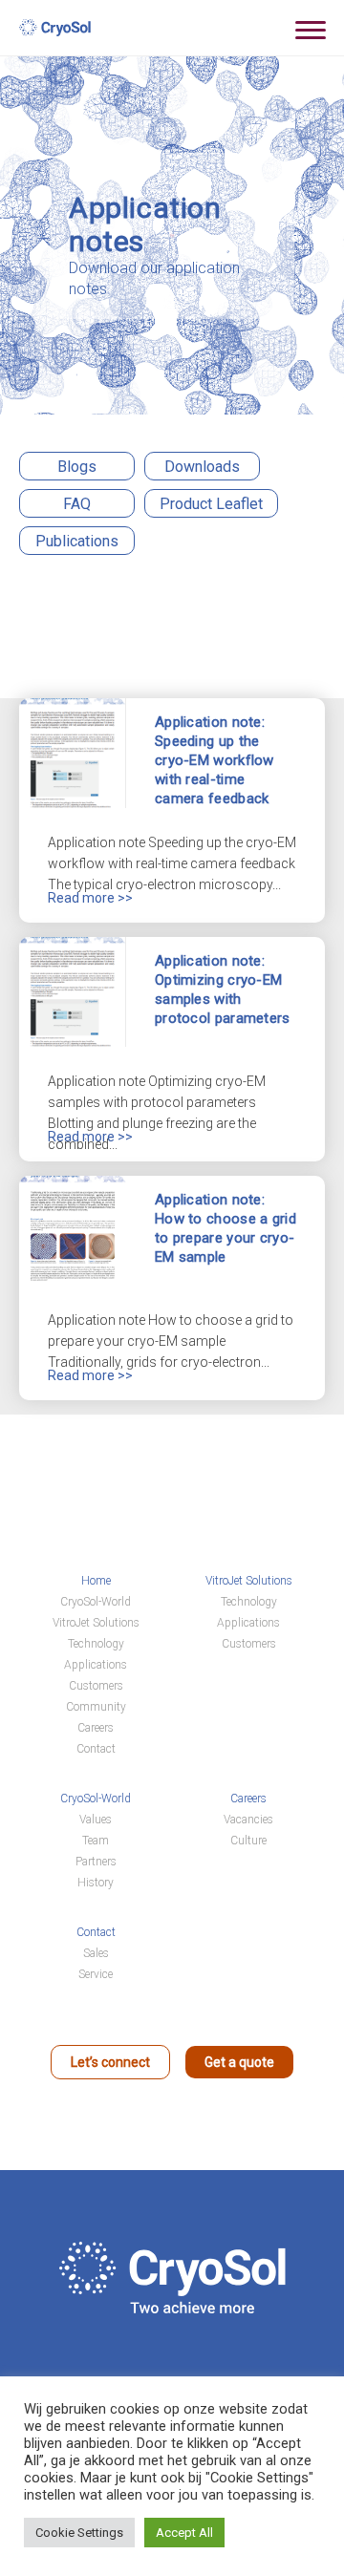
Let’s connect (110, 2062)
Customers (96, 1686)
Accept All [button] (184, 2533)
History (96, 1883)
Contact (96, 1749)
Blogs (77, 467)
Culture (248, 1841)
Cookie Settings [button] (79, 2533)
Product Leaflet (211, 504)
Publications (77, 541)
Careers (96, 1728)
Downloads (202, 467)
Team (96, 1841)
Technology (96, 1644)
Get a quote (239, 2062)
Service (96, 1974)
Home (96, 1581)
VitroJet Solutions (96, 1623)
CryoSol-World (96, 1602)
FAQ (77, 504)
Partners (96, 1862)
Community (96, 1707)
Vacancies (248, 1820)
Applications (96, 1665)
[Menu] (311, 29)
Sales (96, 1953)
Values (96, 1820)
